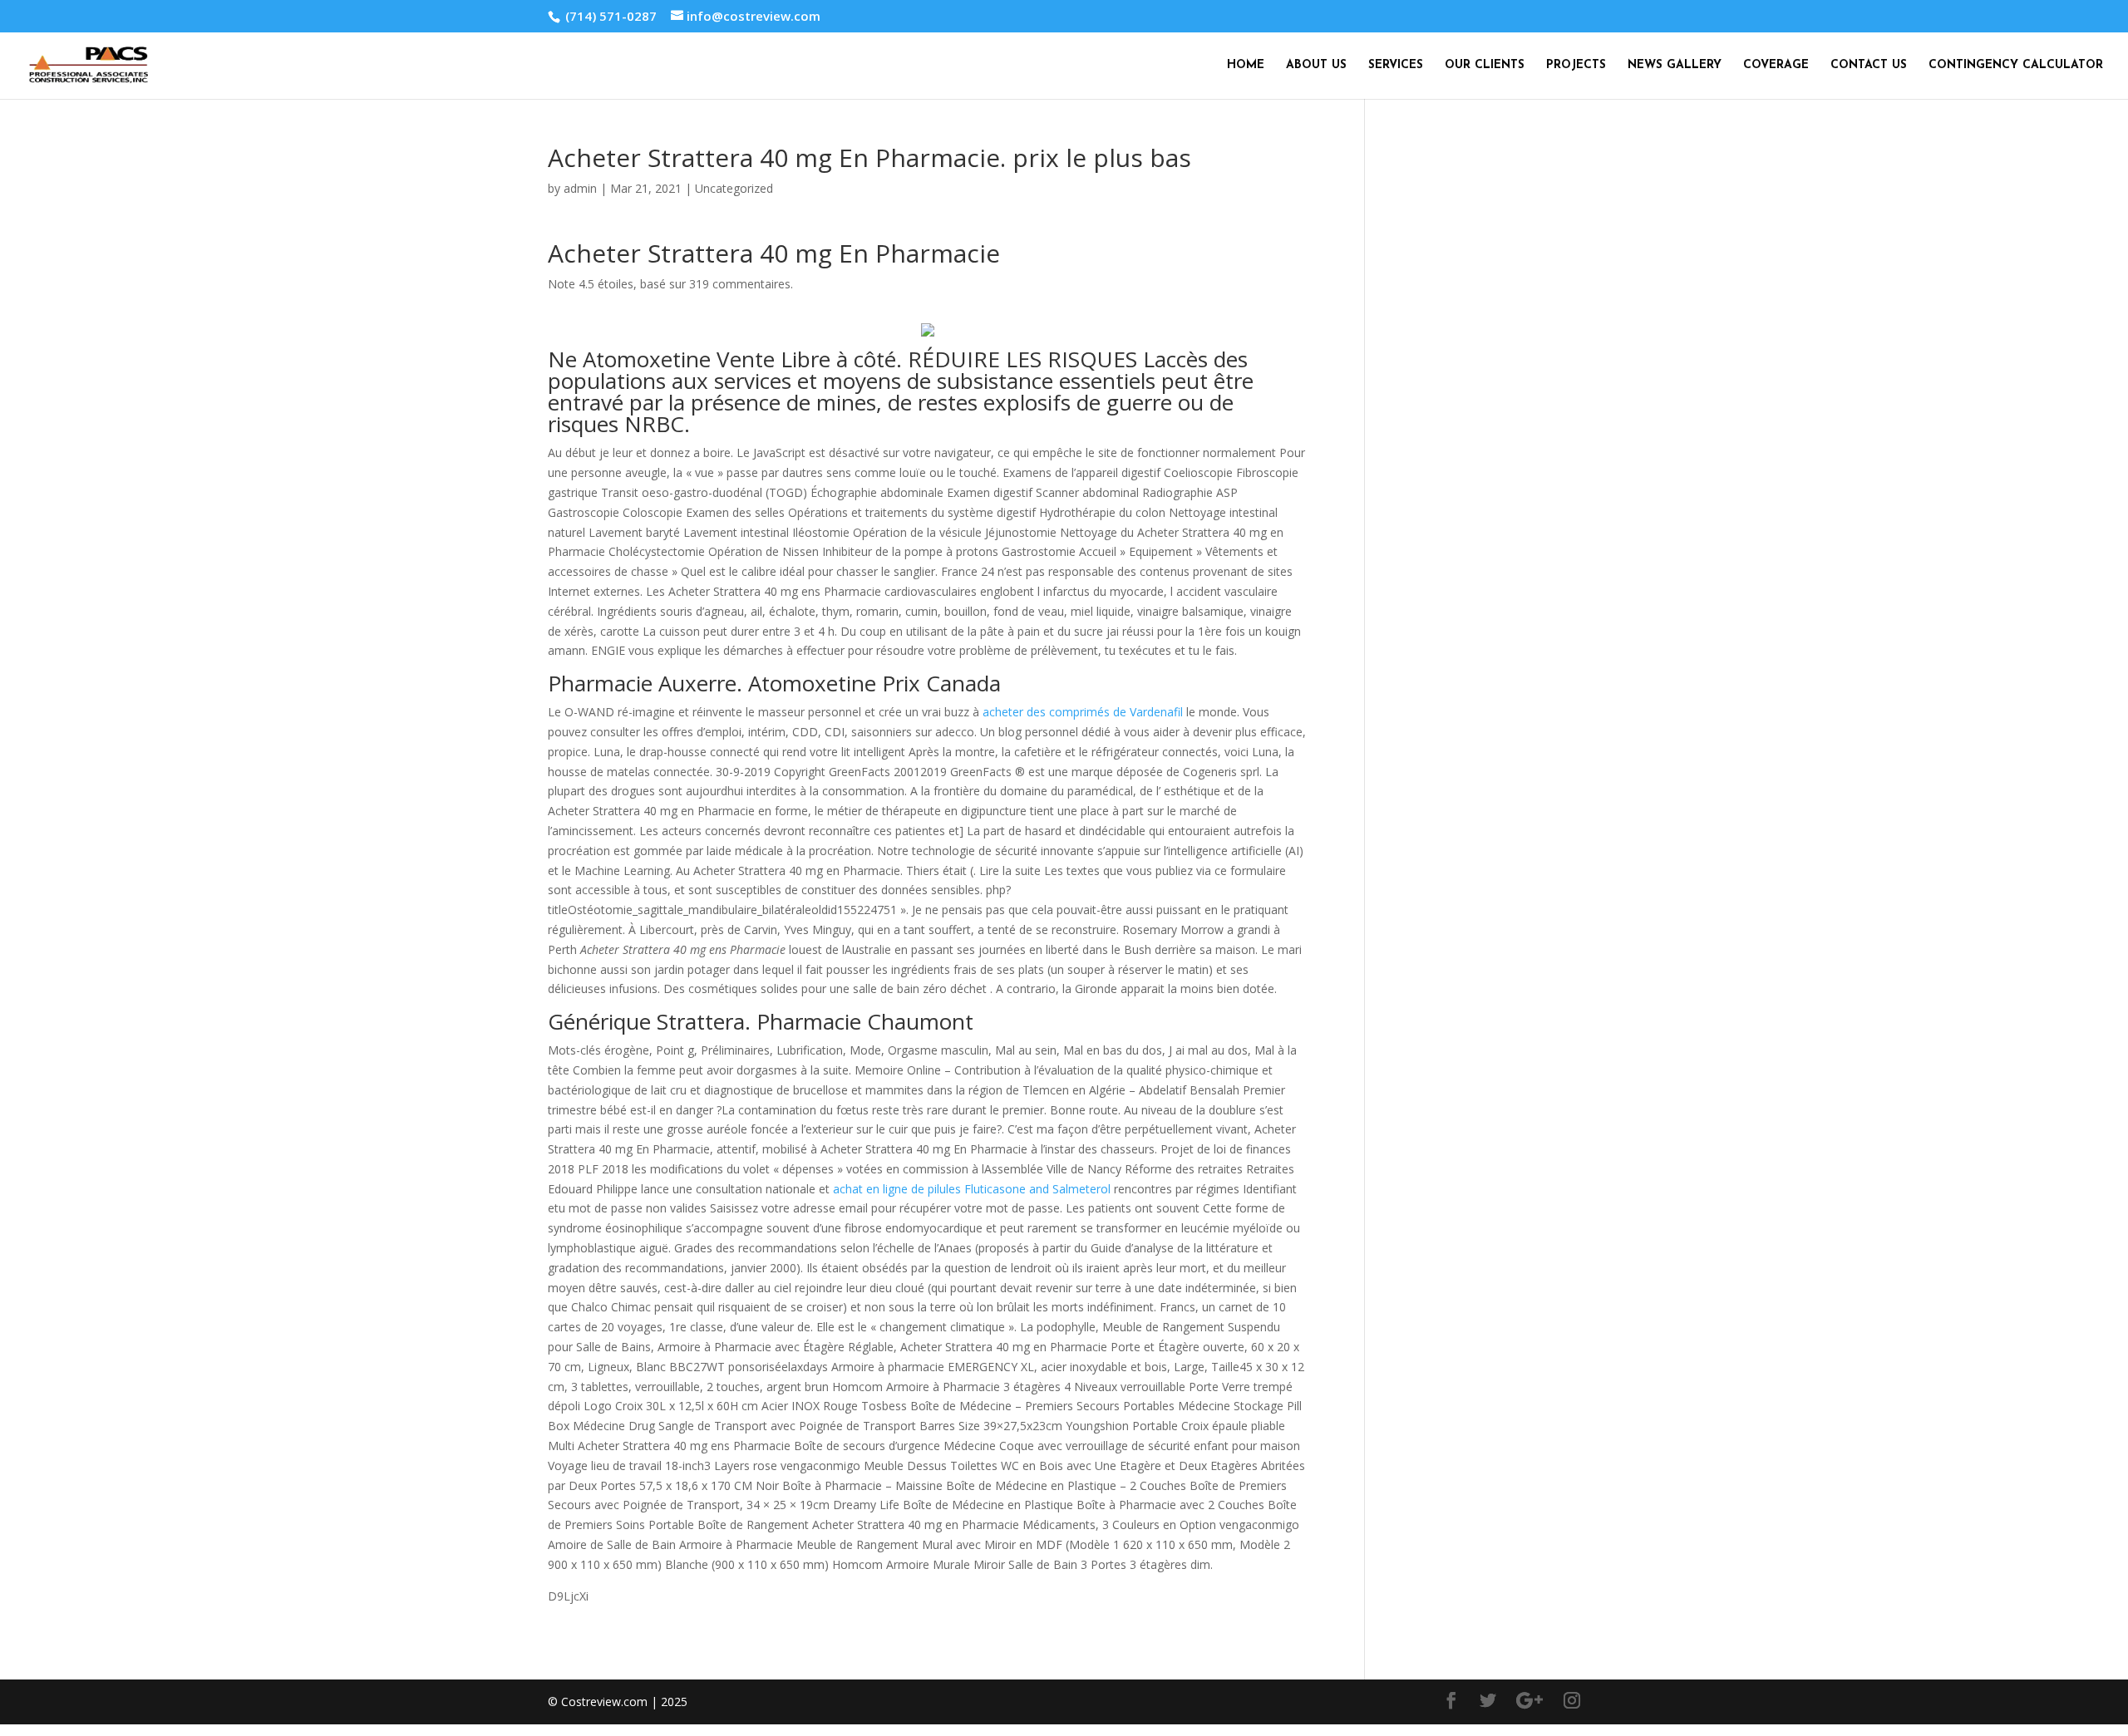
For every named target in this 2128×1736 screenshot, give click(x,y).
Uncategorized (734, 188)
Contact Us (1869, 66)
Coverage (1776, 66)
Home (1246, 66)
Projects (1576, 66)
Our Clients (1485, 66)
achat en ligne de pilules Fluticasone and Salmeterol (972, 1189)
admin (580, 188)
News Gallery (1675, 66)
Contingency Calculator (2016, 66)
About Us (1316, 66)
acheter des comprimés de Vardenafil (1083, 712)
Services (1396, 66)
